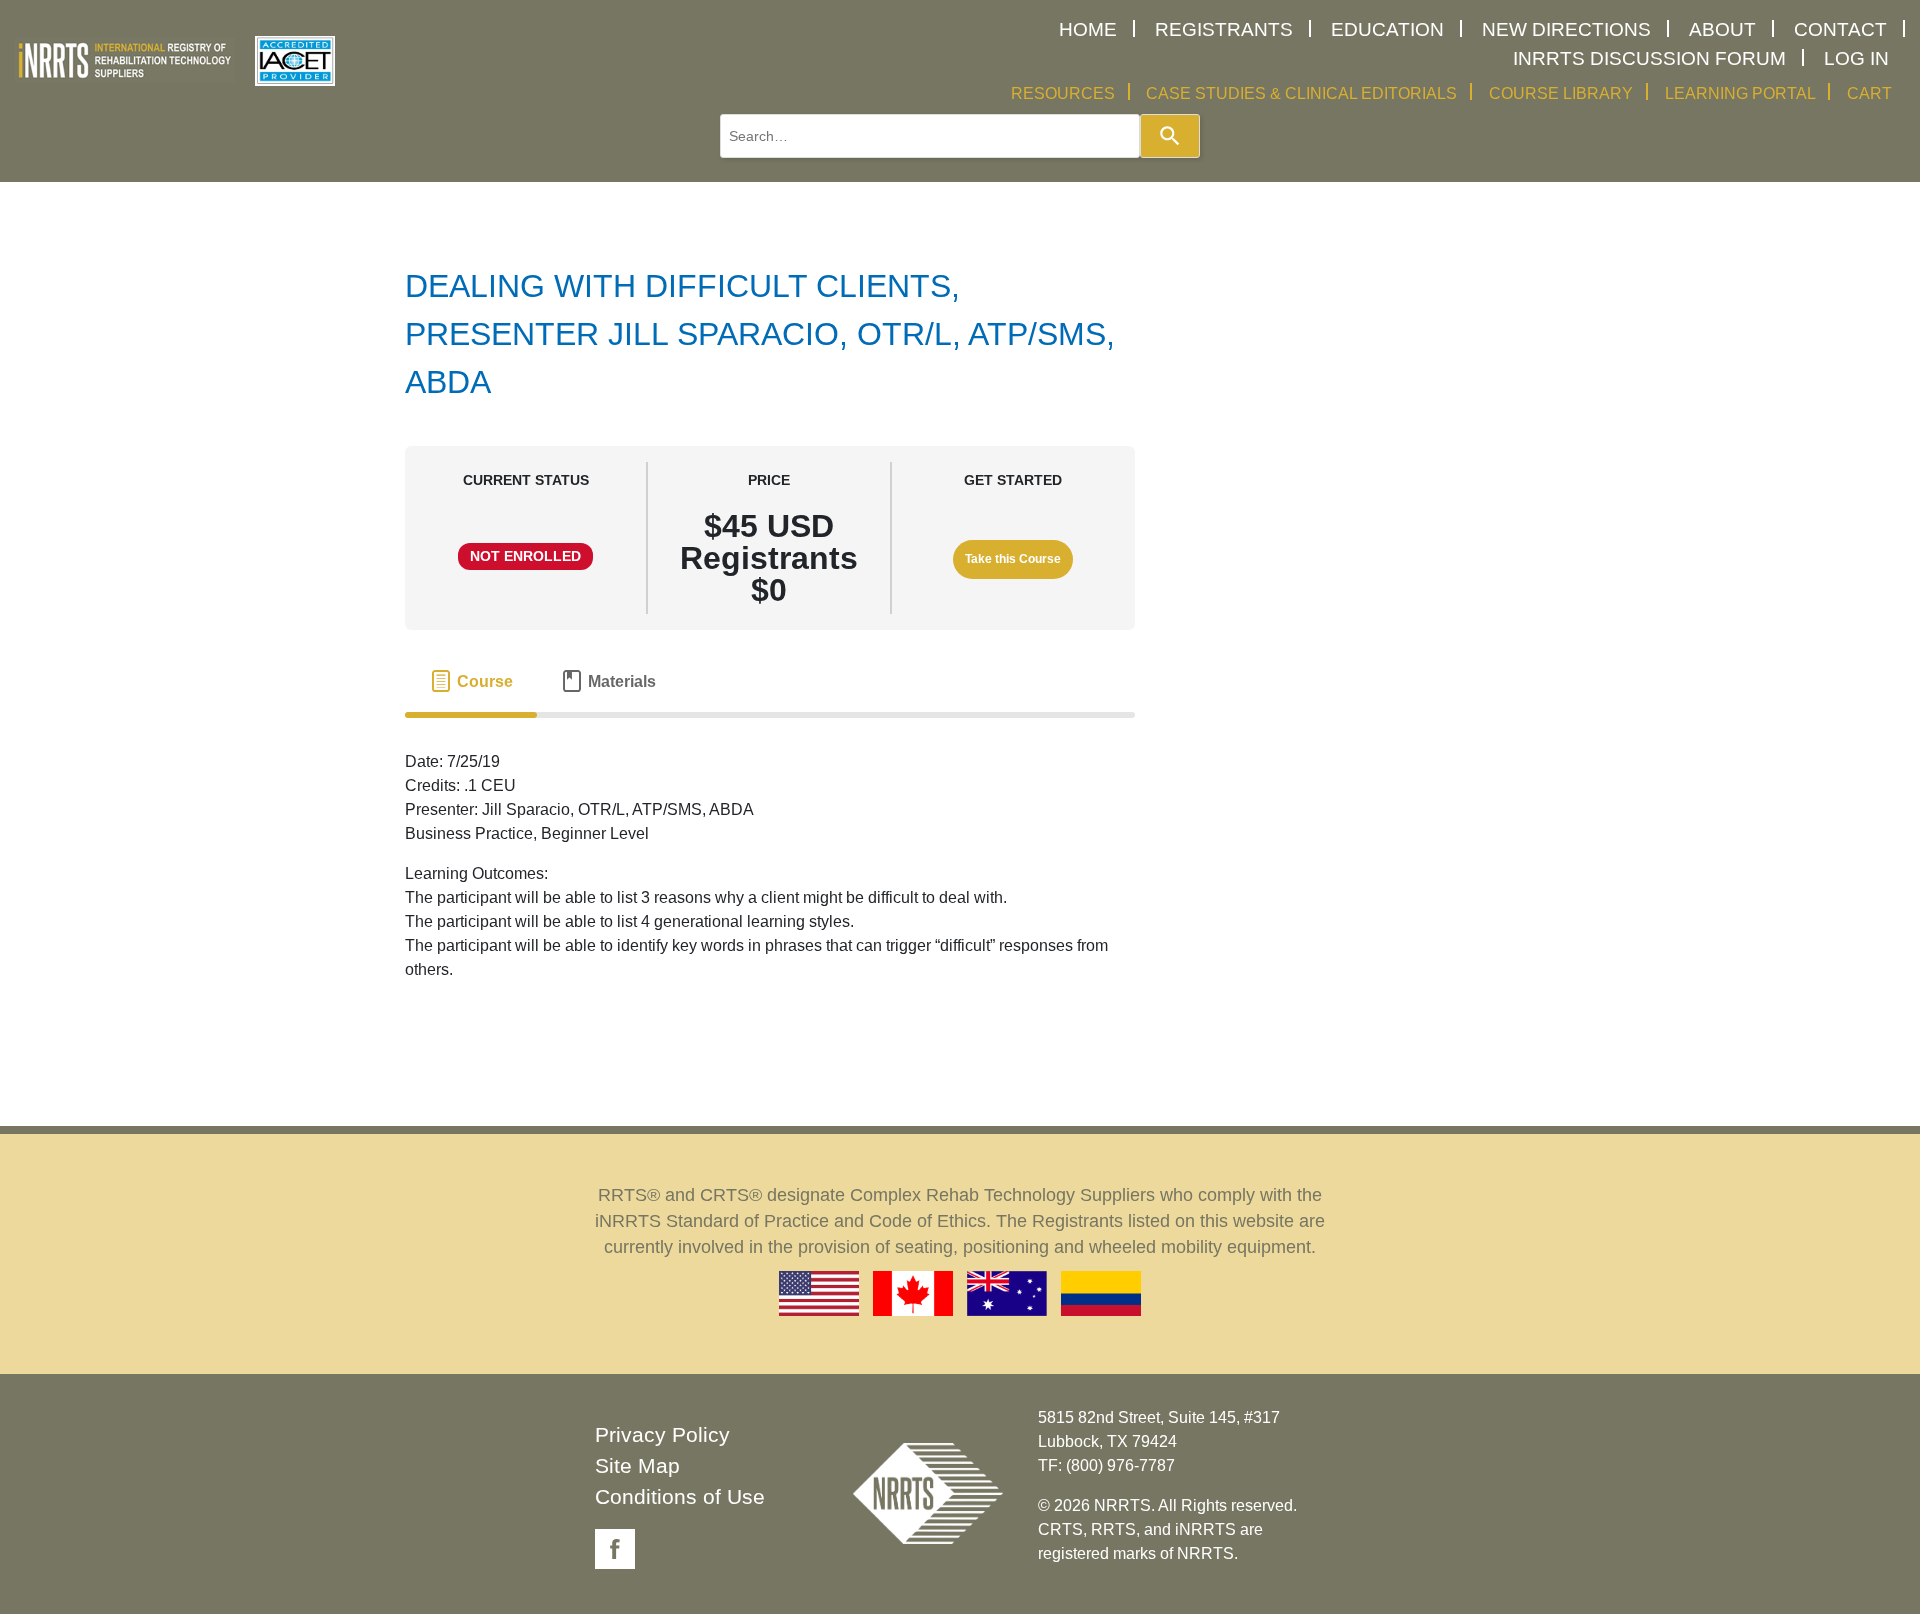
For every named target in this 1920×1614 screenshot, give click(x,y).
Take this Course (1013, 559)
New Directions (1566, 29)
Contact (1840, 29)
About (1722, 29)
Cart (1869, 93)
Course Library (1561, 93)
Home (1088, 29)
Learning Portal (1740, 93)
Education (1387, 29)
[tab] (471, 682)
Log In (1856, 58)
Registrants (1224, 29)
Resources (1063, 93)
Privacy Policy (662, 1434)
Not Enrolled (525, 556)
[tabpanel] (770, 874)
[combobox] (930, 136)
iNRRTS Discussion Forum (1649, 58)
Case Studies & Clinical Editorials (1301, 93)
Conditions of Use (680, 1496)
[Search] (1170, 136)
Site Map (637, 1465)
